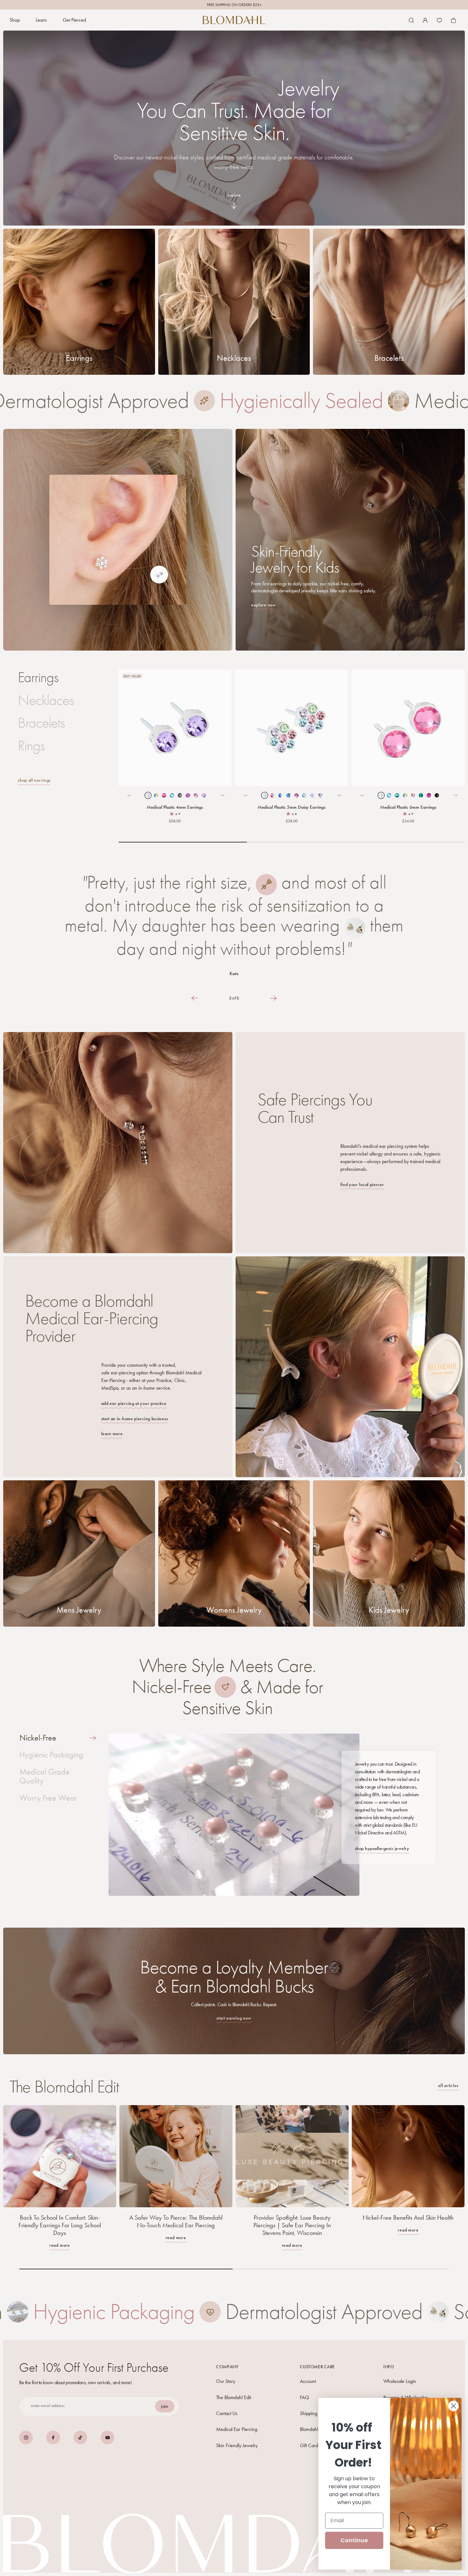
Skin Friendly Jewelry (237, 2445)
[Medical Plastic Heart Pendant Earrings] (266, 91)
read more (60, 2245)
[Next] (222, 795)
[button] (15, 20)
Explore (234, 195)
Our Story (226, 2381)
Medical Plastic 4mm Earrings (175, 807)
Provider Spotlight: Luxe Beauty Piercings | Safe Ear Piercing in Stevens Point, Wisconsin (292, 2225)
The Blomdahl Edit (234, 2397)
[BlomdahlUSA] (234, 20)
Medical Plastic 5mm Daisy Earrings (184, 572)
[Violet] (175, 728)
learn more (112, 1434)
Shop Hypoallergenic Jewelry (382, 1849)
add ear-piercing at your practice (134, 1404)
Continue (354, 2540)
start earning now (234, 2018)
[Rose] (408, 728)
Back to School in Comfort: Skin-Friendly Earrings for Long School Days (60, 2225)
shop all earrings (34, 780)
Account (308, 2381)
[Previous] (129, 795)
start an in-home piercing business (135, 1419)
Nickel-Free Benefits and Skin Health (408, 2217)
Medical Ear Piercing (237, 2429)
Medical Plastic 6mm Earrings (408, 807)
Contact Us (227, 2413)
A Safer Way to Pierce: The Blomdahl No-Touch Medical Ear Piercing (176, 2221)
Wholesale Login (400, 2381)
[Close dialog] (454, 2406)
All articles (448, 2086)
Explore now (264, 605)
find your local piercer (362, 1185)
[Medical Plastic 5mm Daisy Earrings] (291, 728)
